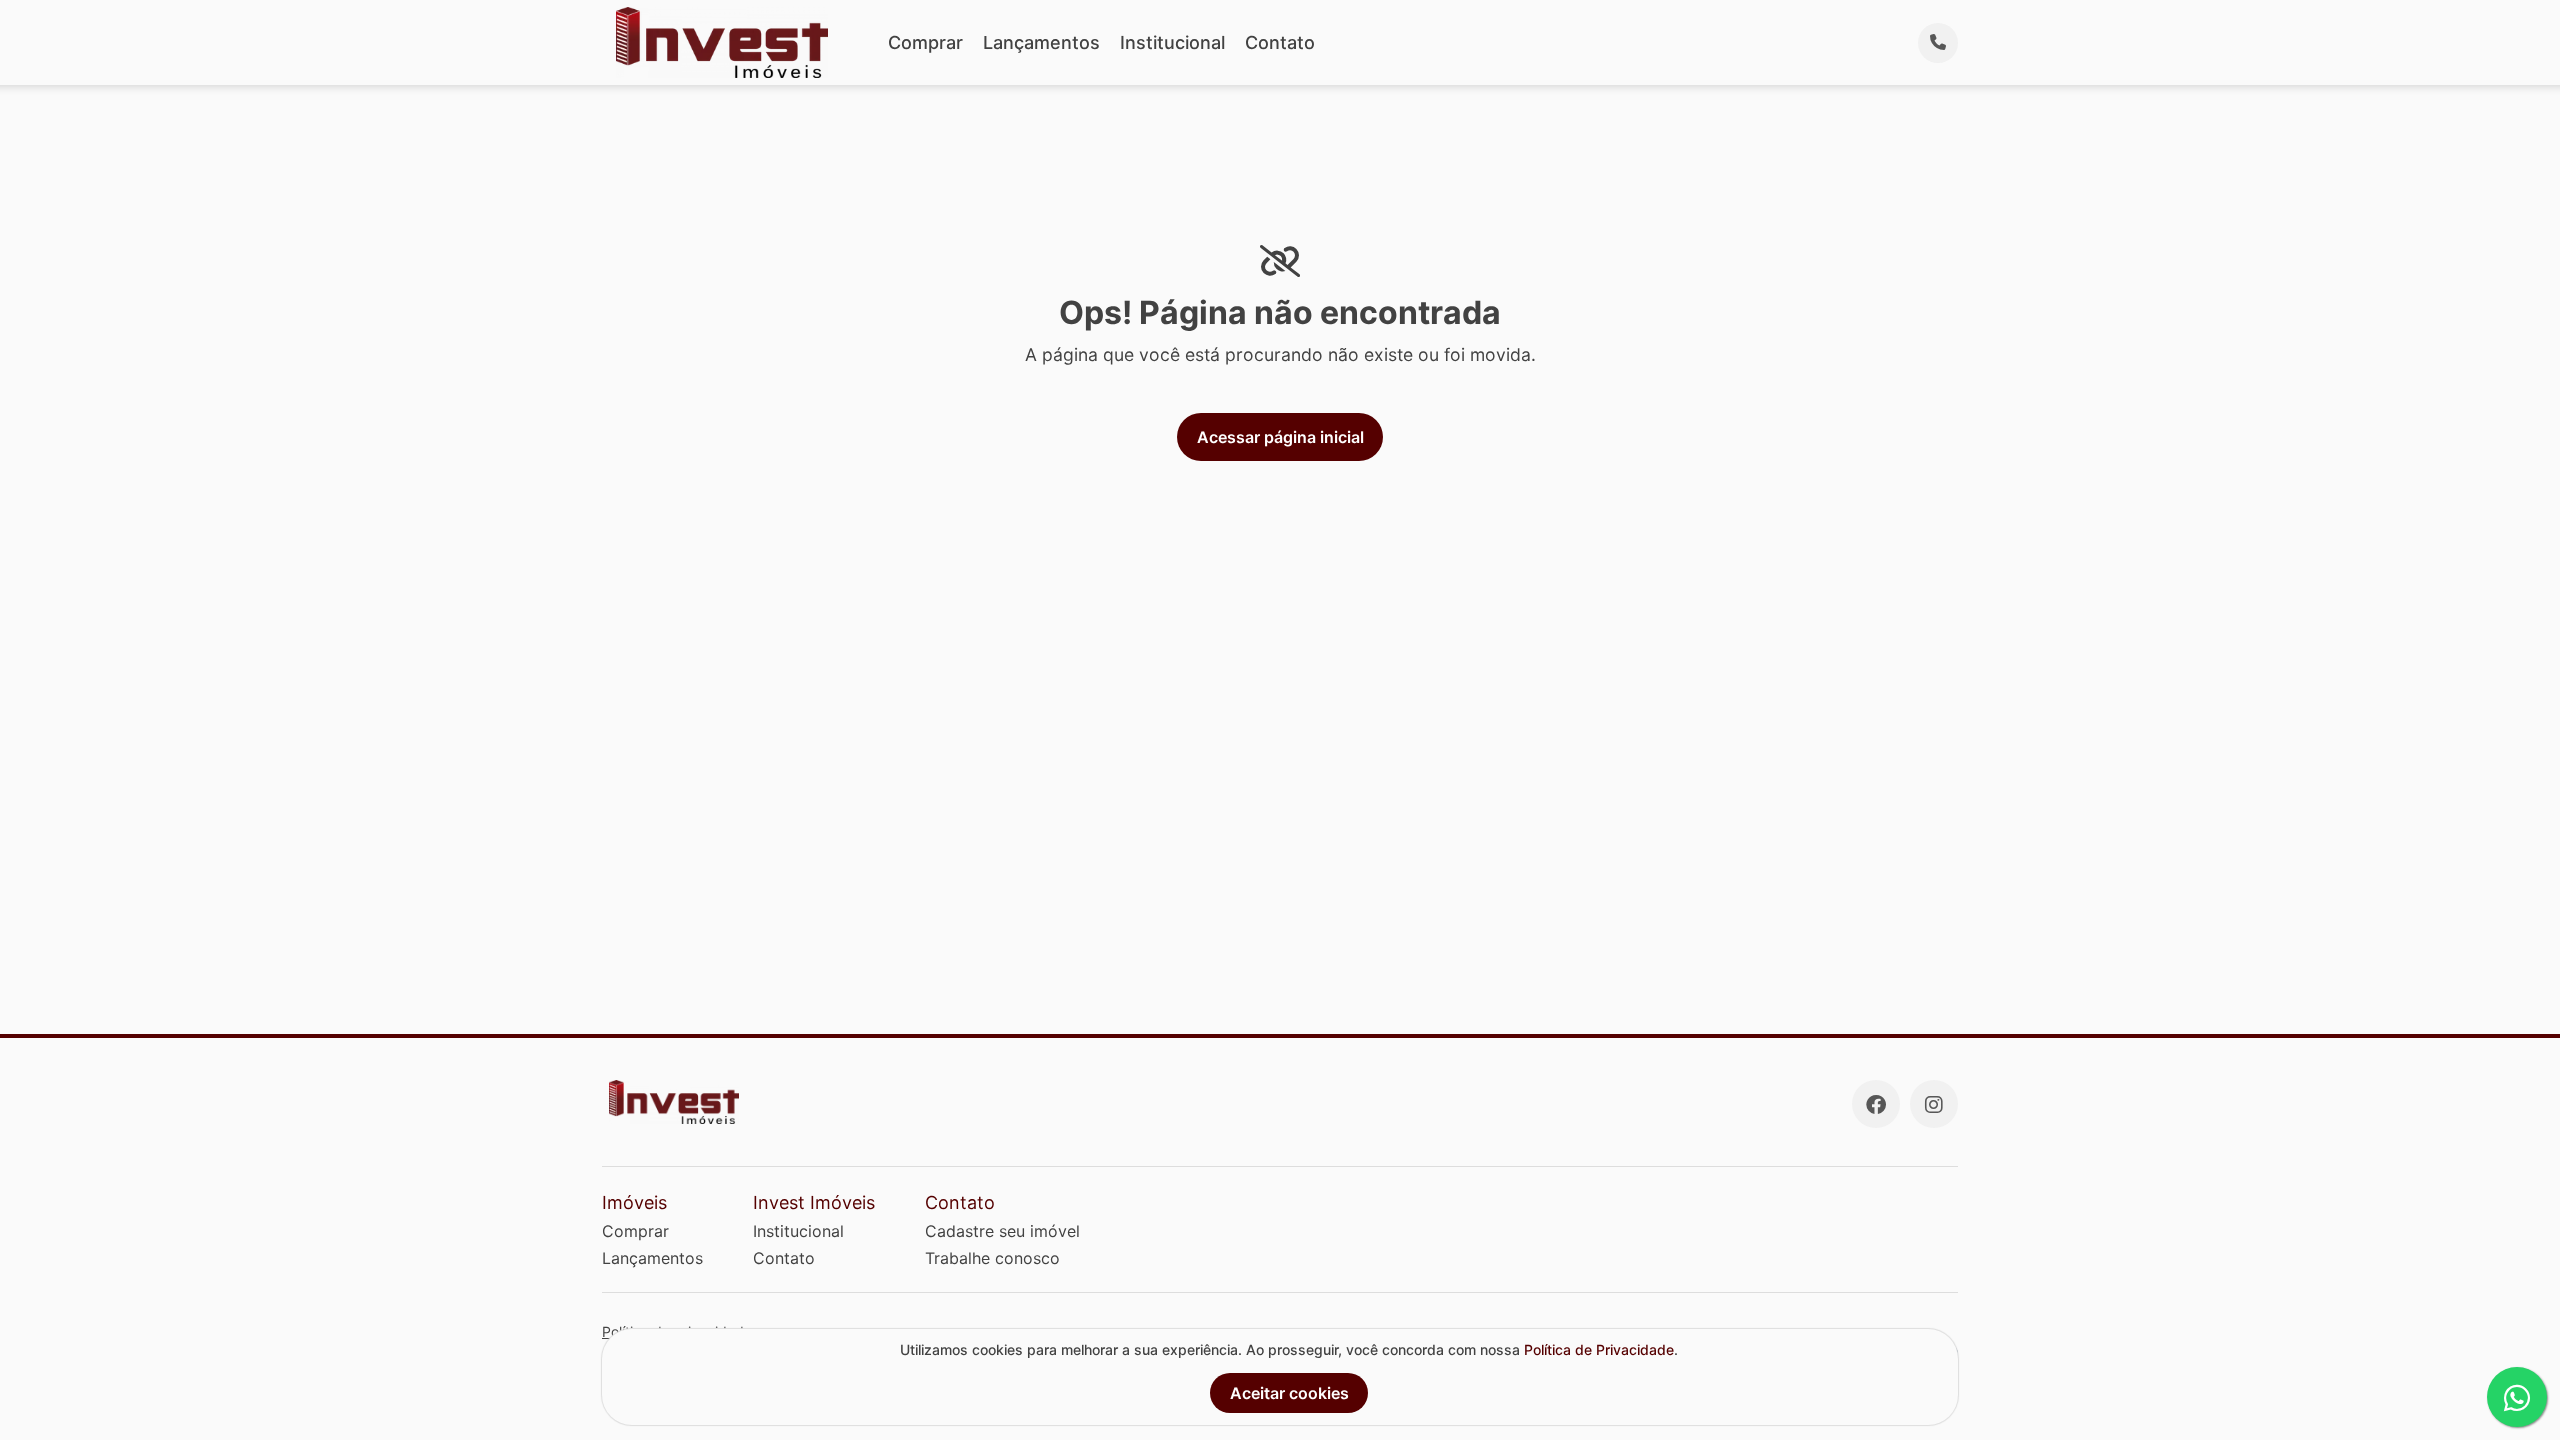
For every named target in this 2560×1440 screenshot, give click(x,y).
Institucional (1172, 42)
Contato (1280, 42)
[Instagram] (1934, 1104)
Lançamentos (1041, 42)
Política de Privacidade (1599, 1349)
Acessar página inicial (1280, 437)
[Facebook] (1876, 1104)
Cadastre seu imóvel (1002, 1231)
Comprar (925, 42)
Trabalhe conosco (992, 1258)
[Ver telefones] (1938, 43)
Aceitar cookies (1289, 1393)
